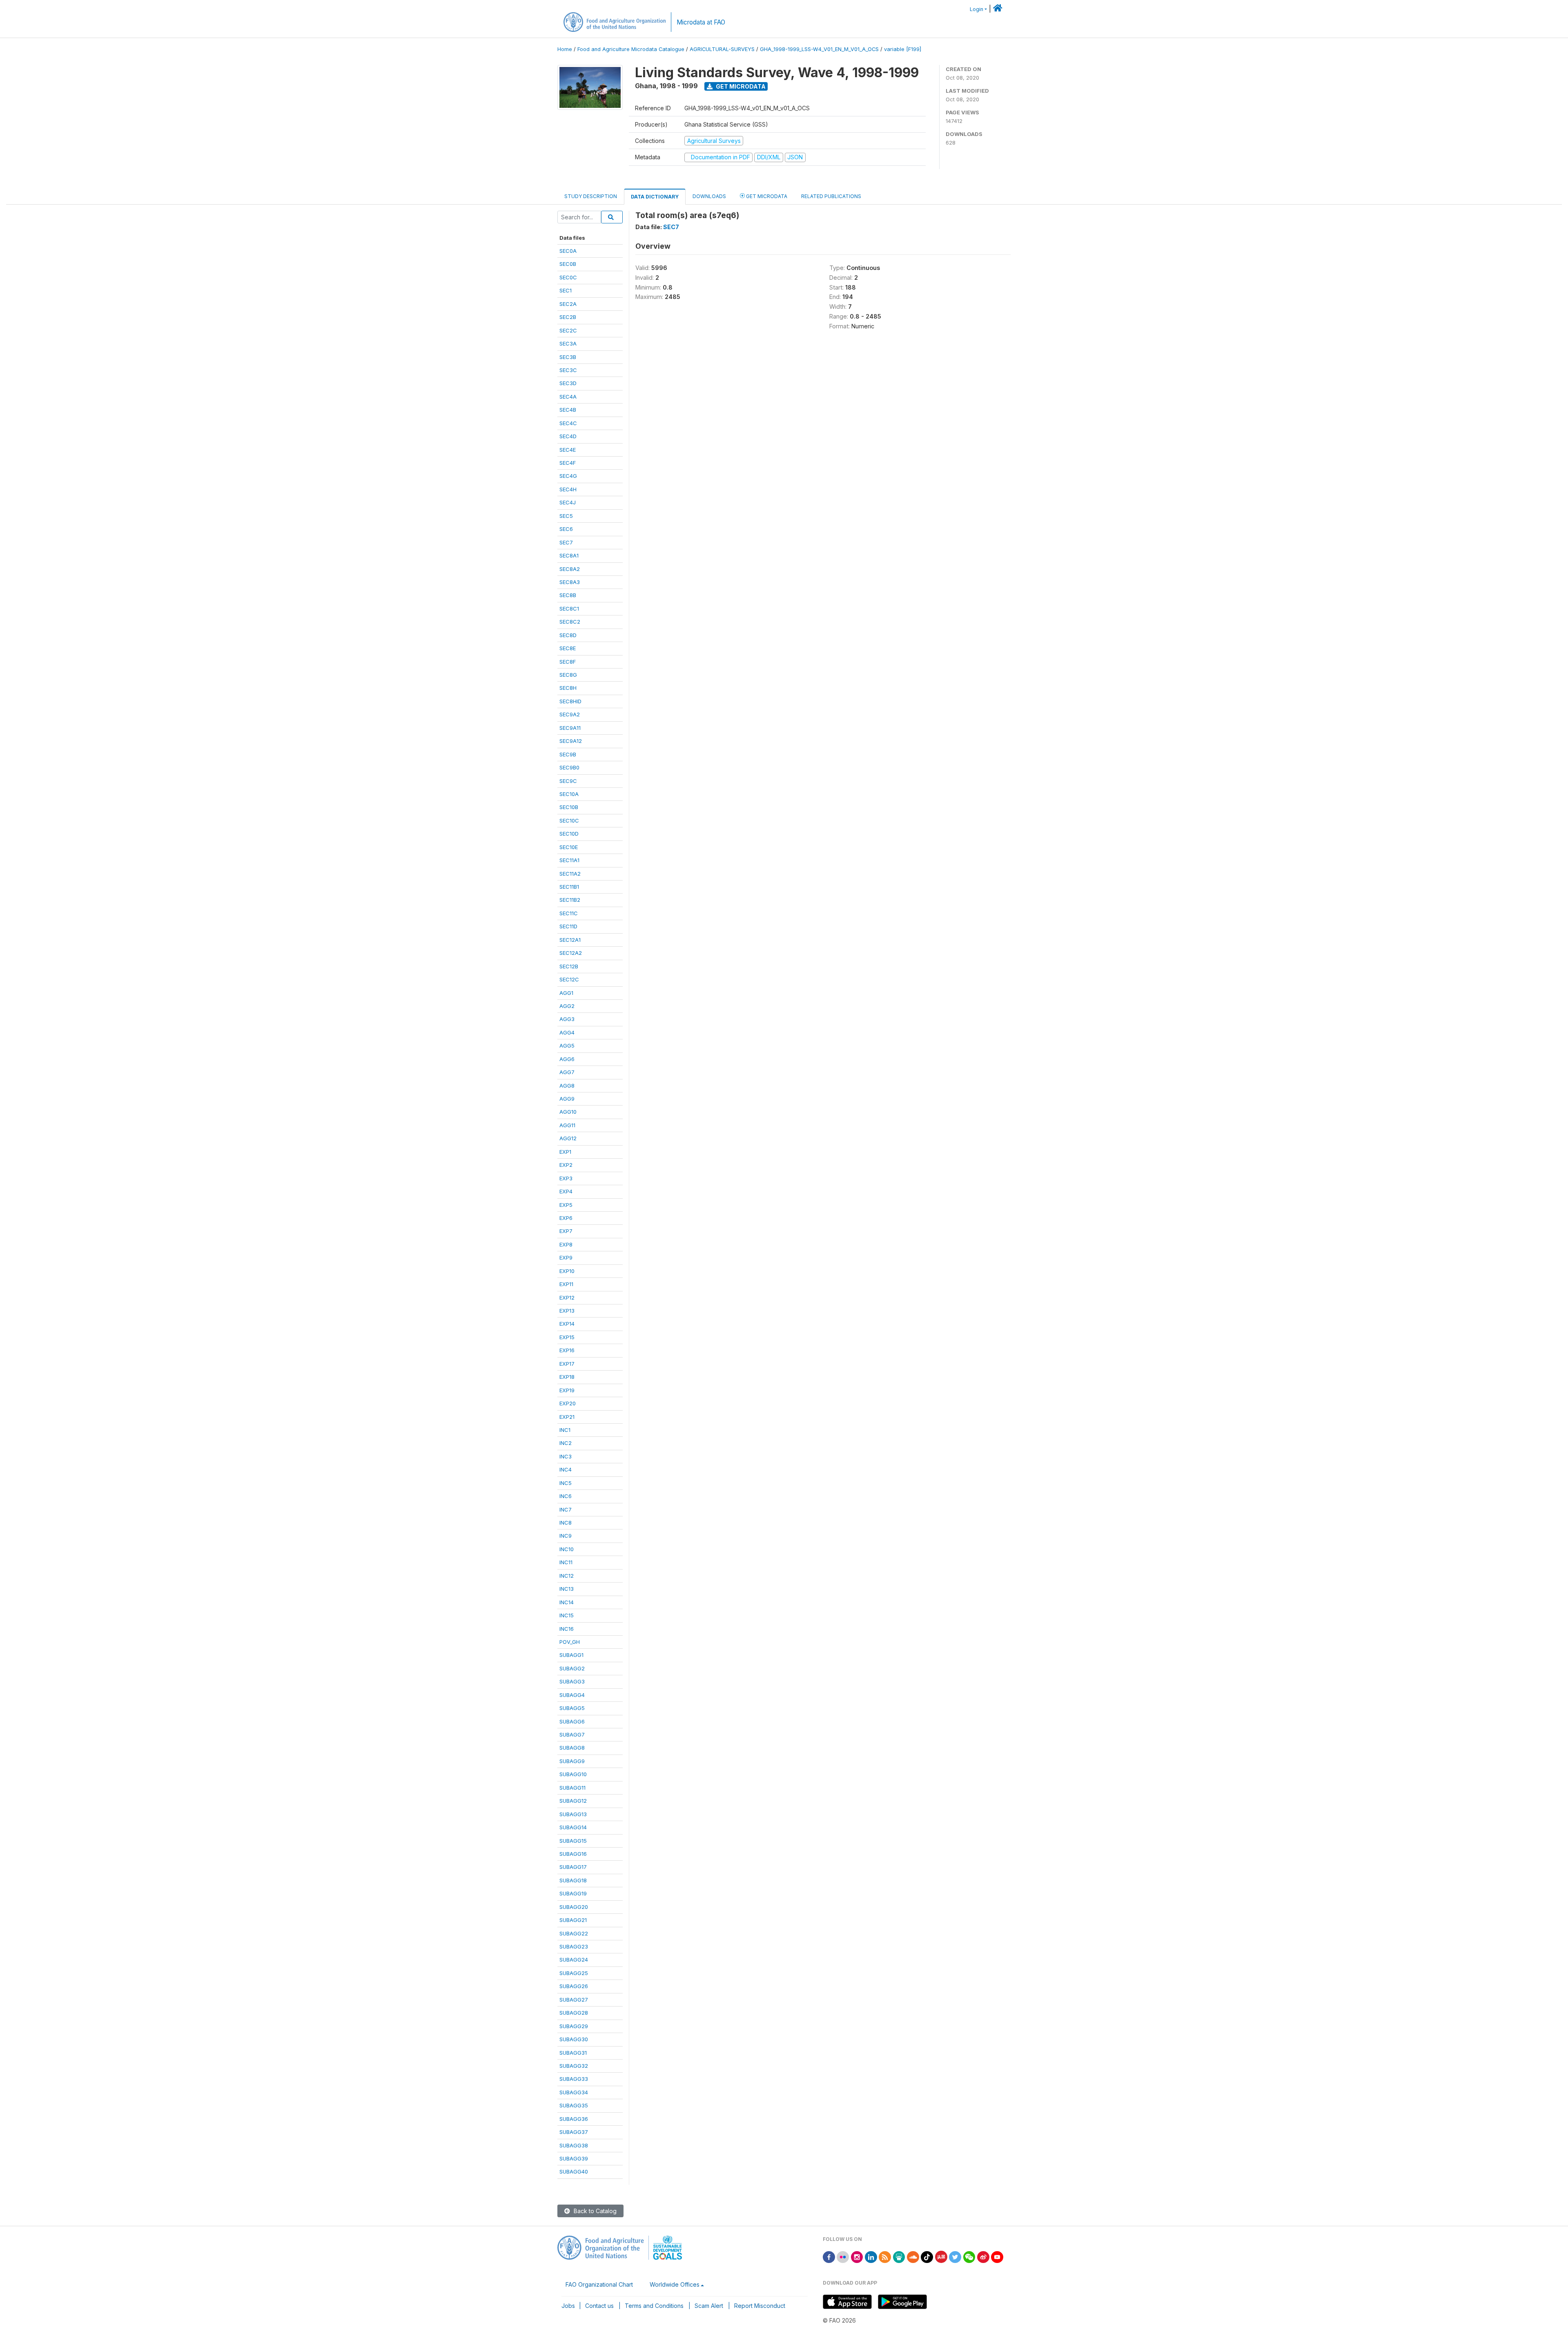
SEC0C (568, 277)
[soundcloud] (913, 2256)
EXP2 (566, 1165)
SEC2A (568, 304)
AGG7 (567, 1072)
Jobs (568, 2306)
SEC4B (568, 410)
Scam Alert (709, 2306)
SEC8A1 (569, 555)
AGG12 (568, 1138)
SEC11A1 (569, 860)
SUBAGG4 (572, 1695)
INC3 (566, 1456)
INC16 (567, 1629)
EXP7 (566, 1231)
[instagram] (857, 2256)
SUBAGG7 (572, 1735)
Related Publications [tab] (831, 196)
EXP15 (567, 1337)
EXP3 (566, 1178)
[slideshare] (899, 2256)
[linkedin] (871, 2256)
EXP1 (565, 1152)
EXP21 (567, 1417)
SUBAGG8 (572, 1748)
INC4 (566, 1469)
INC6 (566, 1496)
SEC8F (568, 662)
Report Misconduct (760, 2306)
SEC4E (568, 450)
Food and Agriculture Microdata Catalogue (631, 49)
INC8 (566, 1523)
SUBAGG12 (573, 1801)
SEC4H (568, 489)
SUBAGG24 (574, 1960)
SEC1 (566, 290)
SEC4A (568, 397)
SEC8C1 (569, 609)
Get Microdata (740, 86)
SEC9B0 (569, 767)
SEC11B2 (570, 900)
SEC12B (569, 966)
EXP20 (568, 1403)
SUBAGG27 (574, 2000)
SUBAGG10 (573, 1774)
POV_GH (570, 1642)
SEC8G (568, 675)
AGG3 (567, 1019)
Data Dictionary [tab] (655, 197)
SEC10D (569, 834)
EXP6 (566, 1218)
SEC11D (568, 926)
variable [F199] (903, 49)
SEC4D (568, 436)
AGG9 (567, 1099)
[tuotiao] (941, 2256)
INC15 (567, 1615)
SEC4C (568, 423)
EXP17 (567, 1364)
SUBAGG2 (572, 1668)
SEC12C (569, 979)
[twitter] (955, 2256)
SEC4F (568, 463)
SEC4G (568, 476)
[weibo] (983, 2256)
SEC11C (569, 913)
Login (977, 9)
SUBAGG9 (572, 1761)
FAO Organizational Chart (599, 2284)
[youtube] (997, 2256)
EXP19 (567, 1390)
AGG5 (567, 1046)
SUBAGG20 (574, 1907)
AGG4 (567, 1032)
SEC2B (568, 317)
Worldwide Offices (675, 2284)
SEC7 (566, 542)
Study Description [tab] (591, 196)
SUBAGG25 (574, 1973)
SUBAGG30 (574, 2039)
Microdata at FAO (701, 22)
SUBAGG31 (573, 2053)
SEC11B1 (569, 887)
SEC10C (569, 820)
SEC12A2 (571, 953)
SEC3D (568, 383)
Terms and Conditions (654, 2306)
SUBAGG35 (574, 2105)
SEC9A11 (570, 728)
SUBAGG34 (574, 2092)
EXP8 (566, 1244)
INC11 (566, 1562)
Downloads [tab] (709, 196)
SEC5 (566, 516)
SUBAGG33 (574, 2079)
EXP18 (567, 1377)
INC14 (567, 1602)
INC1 (565, 1430)
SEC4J (568, 502)
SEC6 (566, 529)
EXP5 (566, 1205)
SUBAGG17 (573, 1867)
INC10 (567, 1549)
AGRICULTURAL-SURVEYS (722, 49)
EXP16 (567, 1350)
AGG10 (568, 1112)
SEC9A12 (571, 741)
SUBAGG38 (574, 2145)
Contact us (599, 2306)
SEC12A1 (570, 940)
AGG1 (566, 993)
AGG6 (567, 1059)
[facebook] (829, 2256)
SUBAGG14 (573, 1827)
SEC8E (568, 648)
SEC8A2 (570, 569)
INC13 (567, 1589)
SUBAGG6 (572, 1721)
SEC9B (568, 754)
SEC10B (569, 807)
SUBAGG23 (574, 1946)
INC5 (566, 1483)
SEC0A (568, 251)
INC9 (566, 1536)
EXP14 (567, 1324)
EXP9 (566, 1257)
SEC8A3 (570, 582)
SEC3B (568, 357)
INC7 (566, 1509)
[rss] (885, 2256)
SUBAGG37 (574, 2132)
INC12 (567, 1576)
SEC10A (569, 794)
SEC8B (568, 595)
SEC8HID (570, 701)
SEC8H (568, 688)
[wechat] (969, 2256)
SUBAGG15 (573, 1841)
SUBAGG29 (574, 2026)
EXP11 (566, 1284)
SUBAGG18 (573, 1880)
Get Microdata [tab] (766, 196)
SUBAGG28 (574, 2013)
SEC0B (568, 264)
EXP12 (567, 1298)
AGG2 (567, 1006)
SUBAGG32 (574, 2066)
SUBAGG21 (573, 1920)
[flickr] (843, 2256)
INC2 (566, 1443)
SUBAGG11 (572, 1788)
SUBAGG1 (571, 1655)
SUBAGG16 (573, 1854)
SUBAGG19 (573, 1893)
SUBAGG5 (572, 1708)
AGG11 (567, 1125)
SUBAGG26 (574, 1986)
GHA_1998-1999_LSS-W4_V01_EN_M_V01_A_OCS (819, 49)
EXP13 (567, 1311)
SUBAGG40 (574, 2171)
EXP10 (567, 1271)
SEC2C (568, 330)
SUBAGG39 (574, 2158)
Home (565, 49)
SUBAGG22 (574, 1933)
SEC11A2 (570, 874)
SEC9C (568, 781)
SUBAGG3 (572, 1681)
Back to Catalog (594, 2211)
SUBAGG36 (574, 2119)
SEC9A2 (570, 714)
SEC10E (569, 847)
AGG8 (567, 1086)
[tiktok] (927, 2256)
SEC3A (568, 343)
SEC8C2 (570, 622)
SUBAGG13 (573, 1814)
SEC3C (568, 370)
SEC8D (568, 635)
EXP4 (566, 1191)
